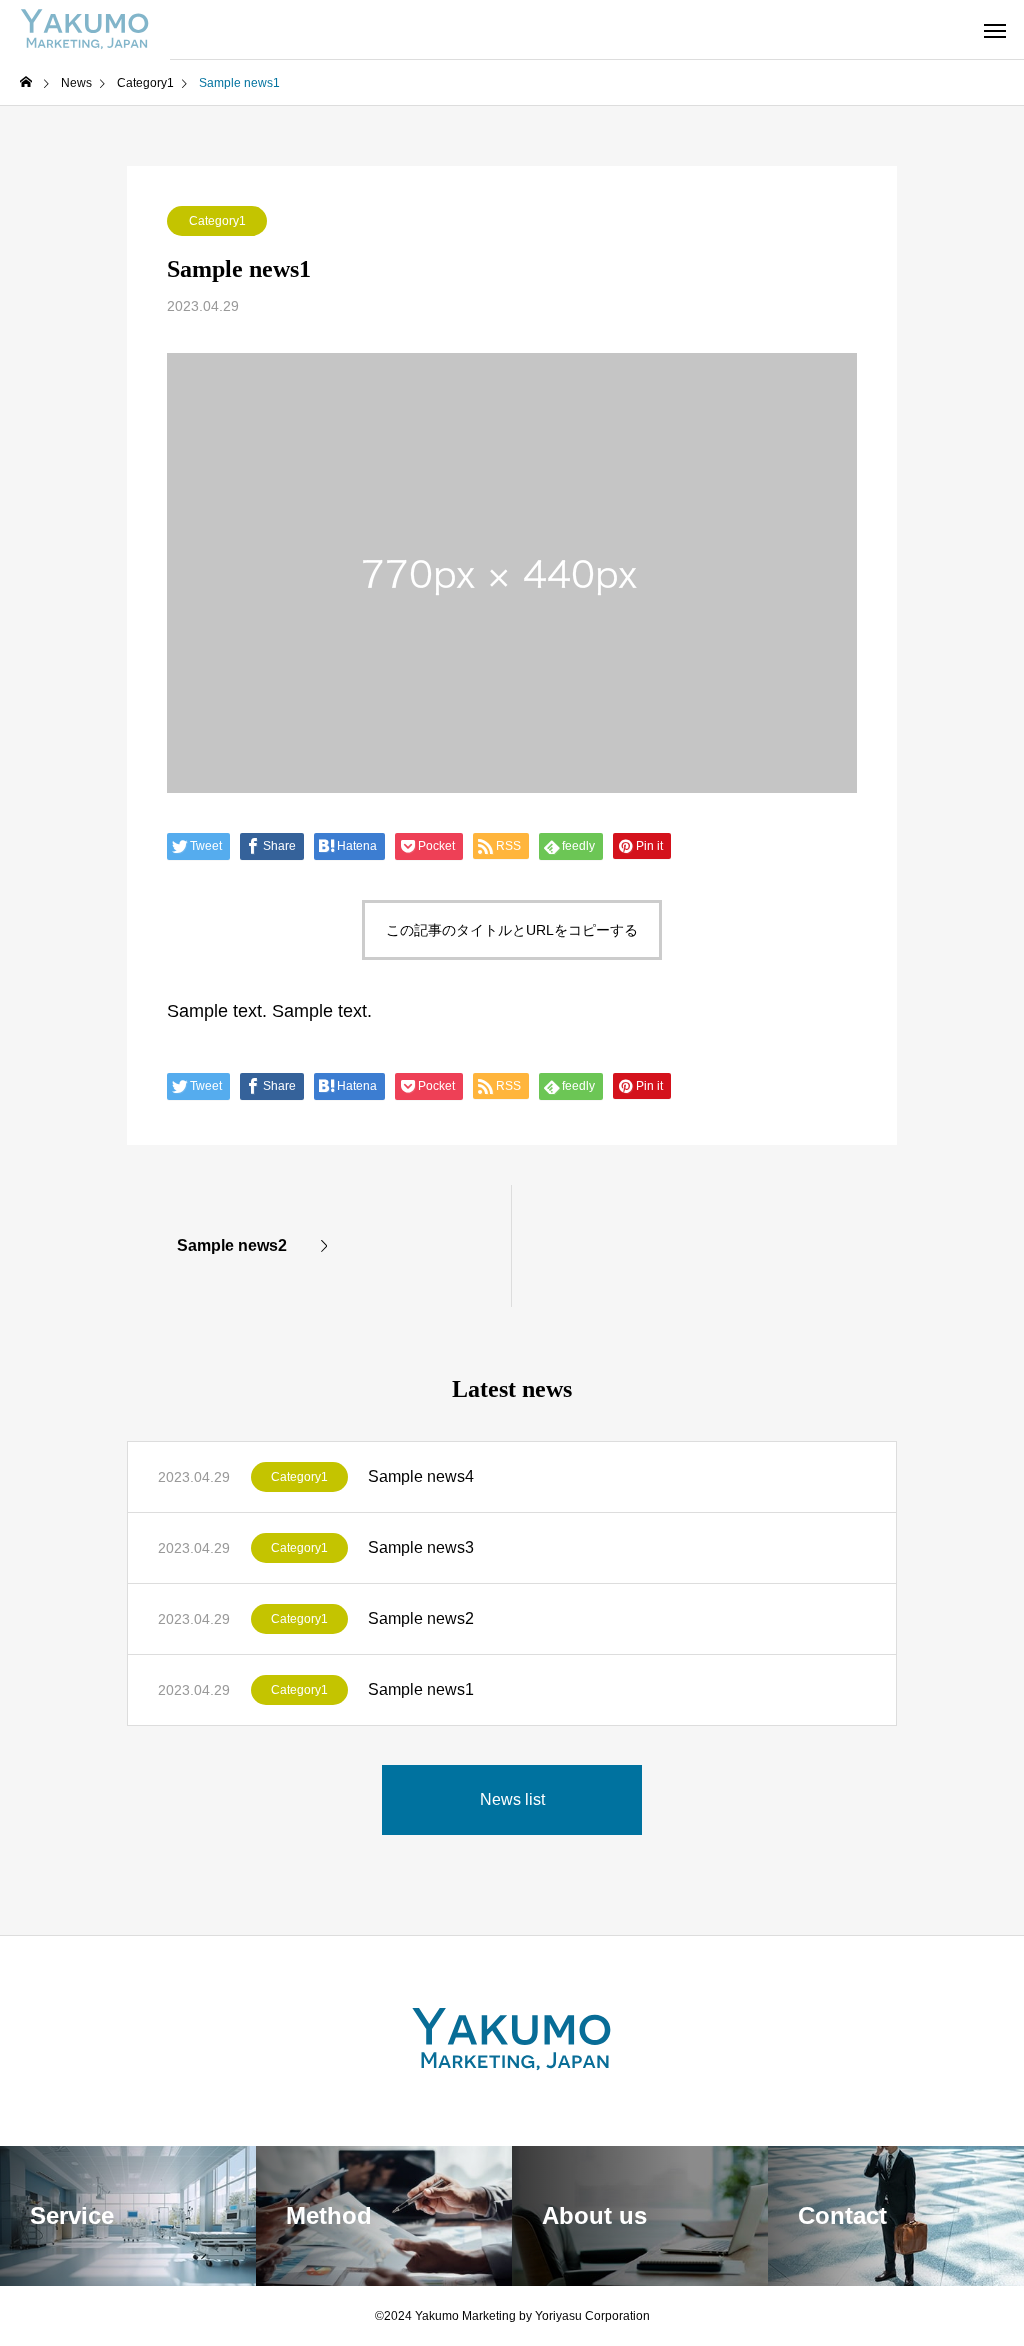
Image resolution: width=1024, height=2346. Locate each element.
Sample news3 (421, 1547)
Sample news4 (421, 1476)
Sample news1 (421, 1689)
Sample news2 (421, 1618)
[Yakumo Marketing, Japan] (85, 30)
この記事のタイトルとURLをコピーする (512, 930)
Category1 (217, 221)
